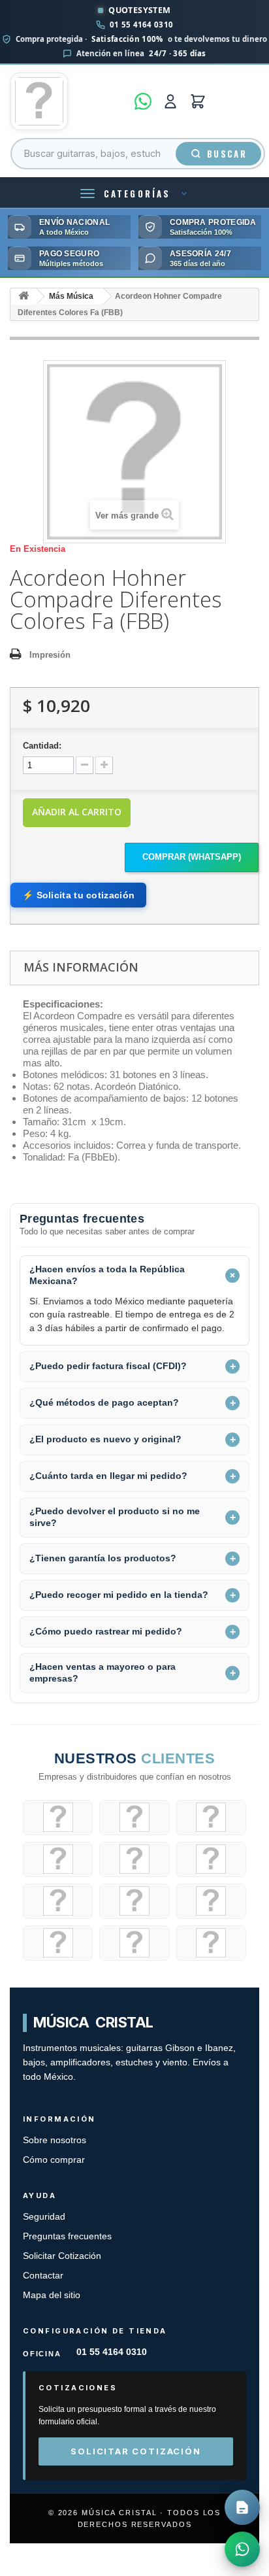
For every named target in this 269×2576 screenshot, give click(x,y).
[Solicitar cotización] (242, 2507)
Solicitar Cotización (62, 2256)
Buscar (227, 154)
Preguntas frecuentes (67, 2236)
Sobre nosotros (55, 2140)
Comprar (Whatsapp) (192, 857)
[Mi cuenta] (170, 101)
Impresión (50, 655)
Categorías (137, 194)
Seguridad (44, 2217)
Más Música (71, 296)
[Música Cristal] (69, 101)
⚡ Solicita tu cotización (78, 895)
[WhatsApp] (143, 101)
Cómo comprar (54, 2160)
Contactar (43, 2276)
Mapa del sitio (52, 2295)
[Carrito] (198, 101)
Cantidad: (42, 746)
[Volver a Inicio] (24, 297)
